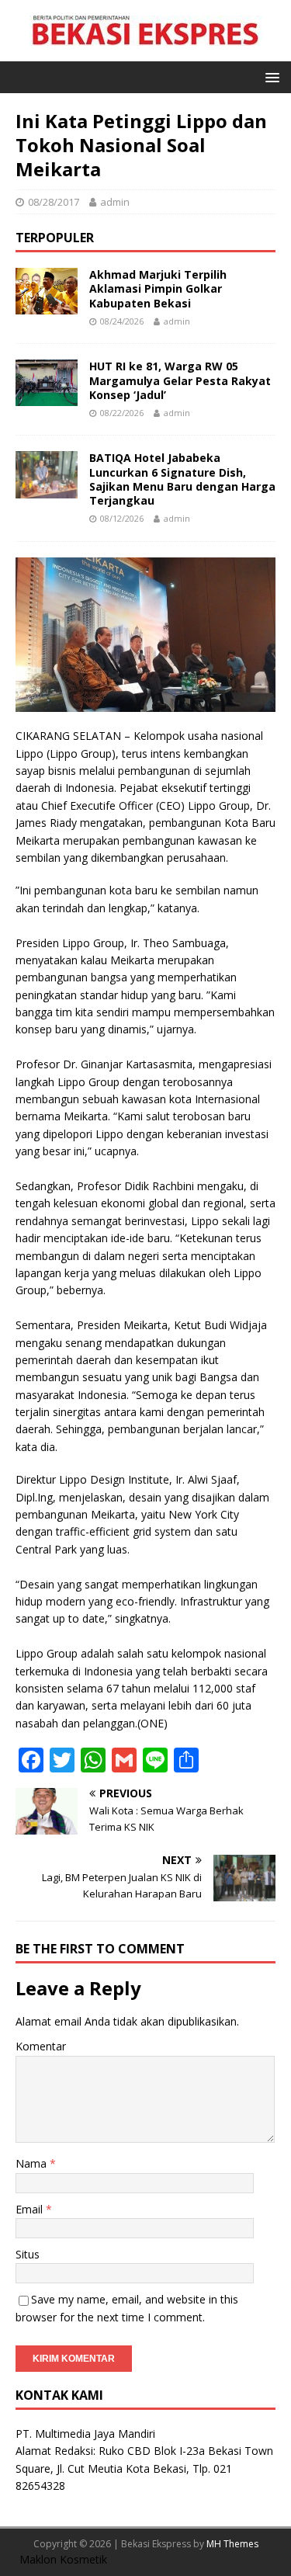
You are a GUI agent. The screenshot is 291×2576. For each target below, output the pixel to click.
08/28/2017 (54, 202)
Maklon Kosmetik (63, 2559)
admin (115, 202)
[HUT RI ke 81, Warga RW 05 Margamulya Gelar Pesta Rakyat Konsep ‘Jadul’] (47, 397)
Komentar (41, 2046)
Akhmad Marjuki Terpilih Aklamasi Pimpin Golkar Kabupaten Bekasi (158, 288)
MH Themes (232, 2544)
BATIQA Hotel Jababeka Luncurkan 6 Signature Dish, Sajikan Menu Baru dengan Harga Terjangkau (182, 479)
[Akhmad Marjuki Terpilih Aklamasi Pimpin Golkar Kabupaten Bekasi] (47, 306)
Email (31, 2209)
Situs (28, 2254)
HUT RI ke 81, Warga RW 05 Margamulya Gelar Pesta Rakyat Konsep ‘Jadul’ (180, 380)
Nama (33, 2163)
